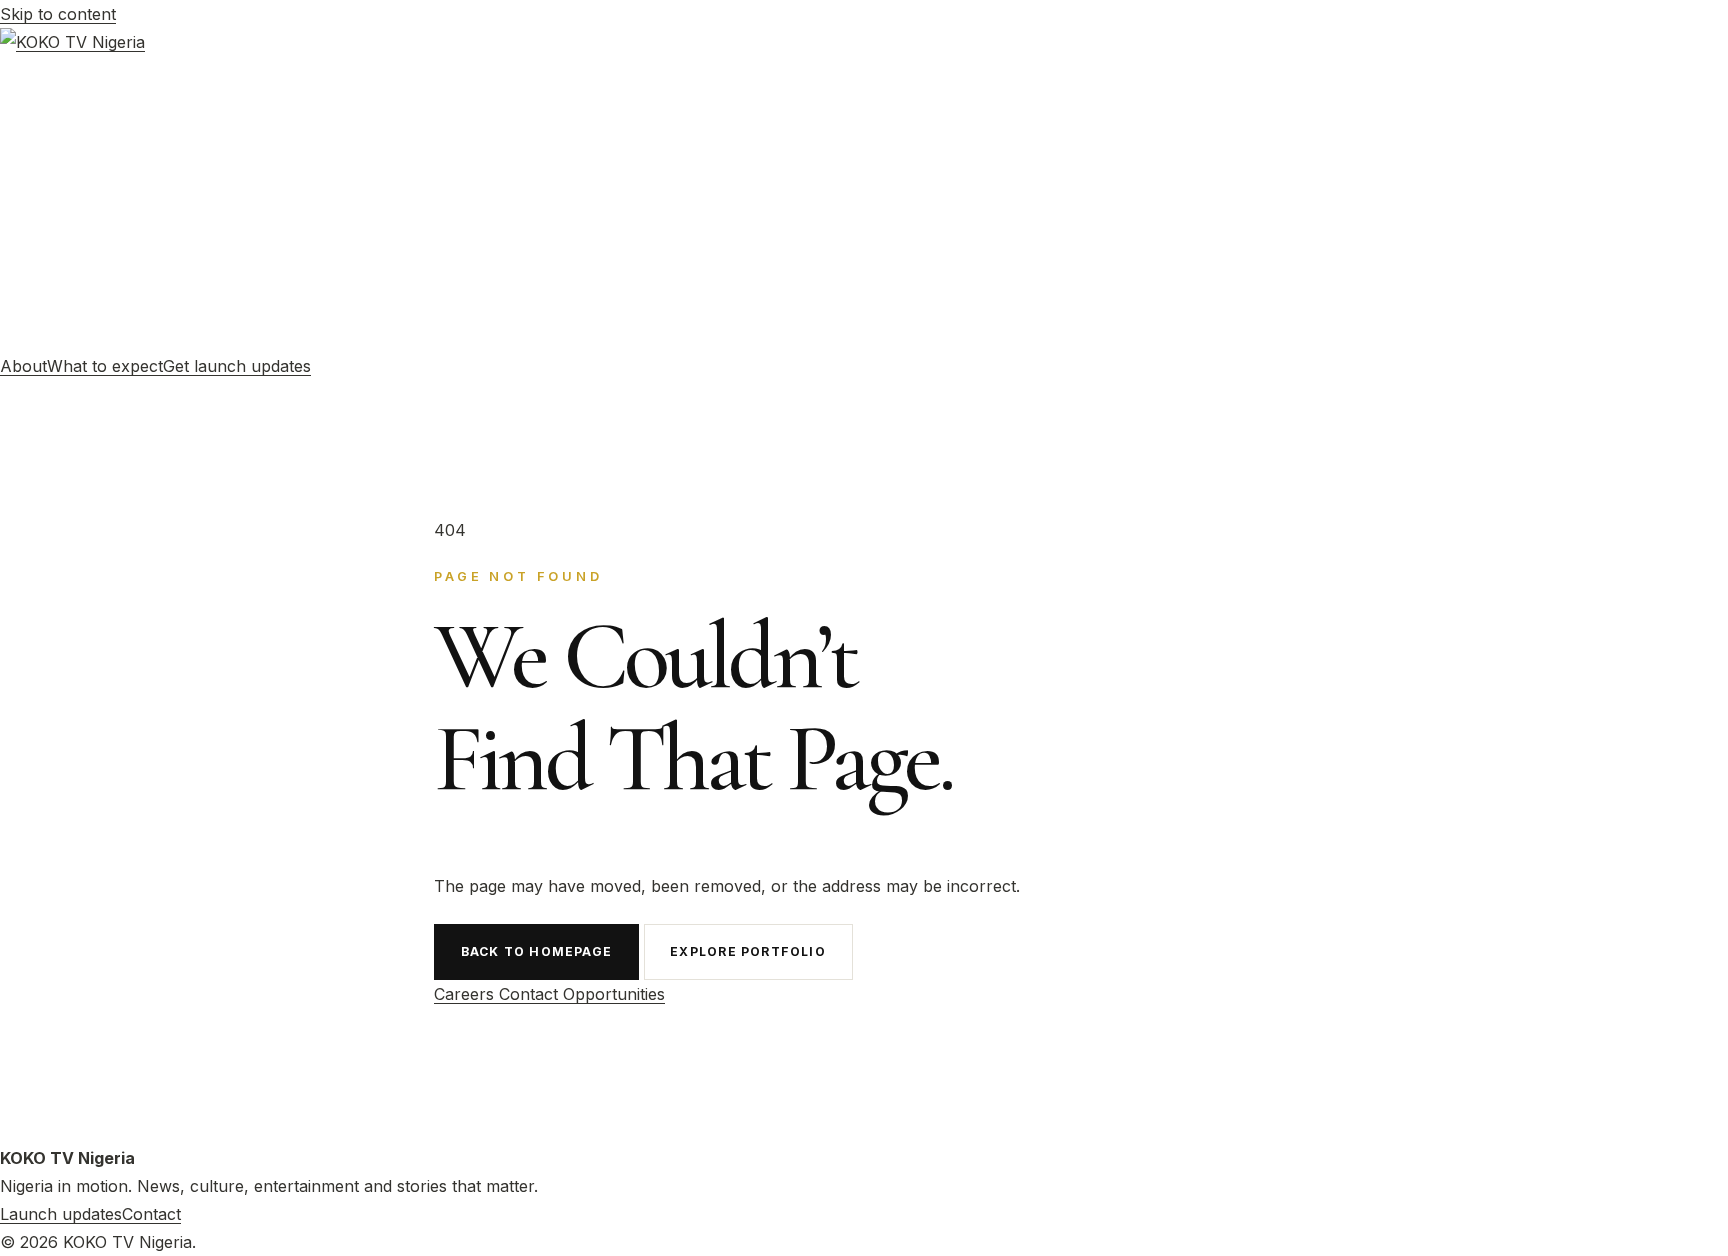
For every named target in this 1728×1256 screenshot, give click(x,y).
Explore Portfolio (748, 951)
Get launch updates (237, 366)
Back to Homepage (536, 951)
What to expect (105, 366)
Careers (466, 994)
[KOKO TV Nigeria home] (864, 190)
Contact (531, 994)
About (23, 366)
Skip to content (58, 14)
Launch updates (61, 1214)
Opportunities (614, 994)
